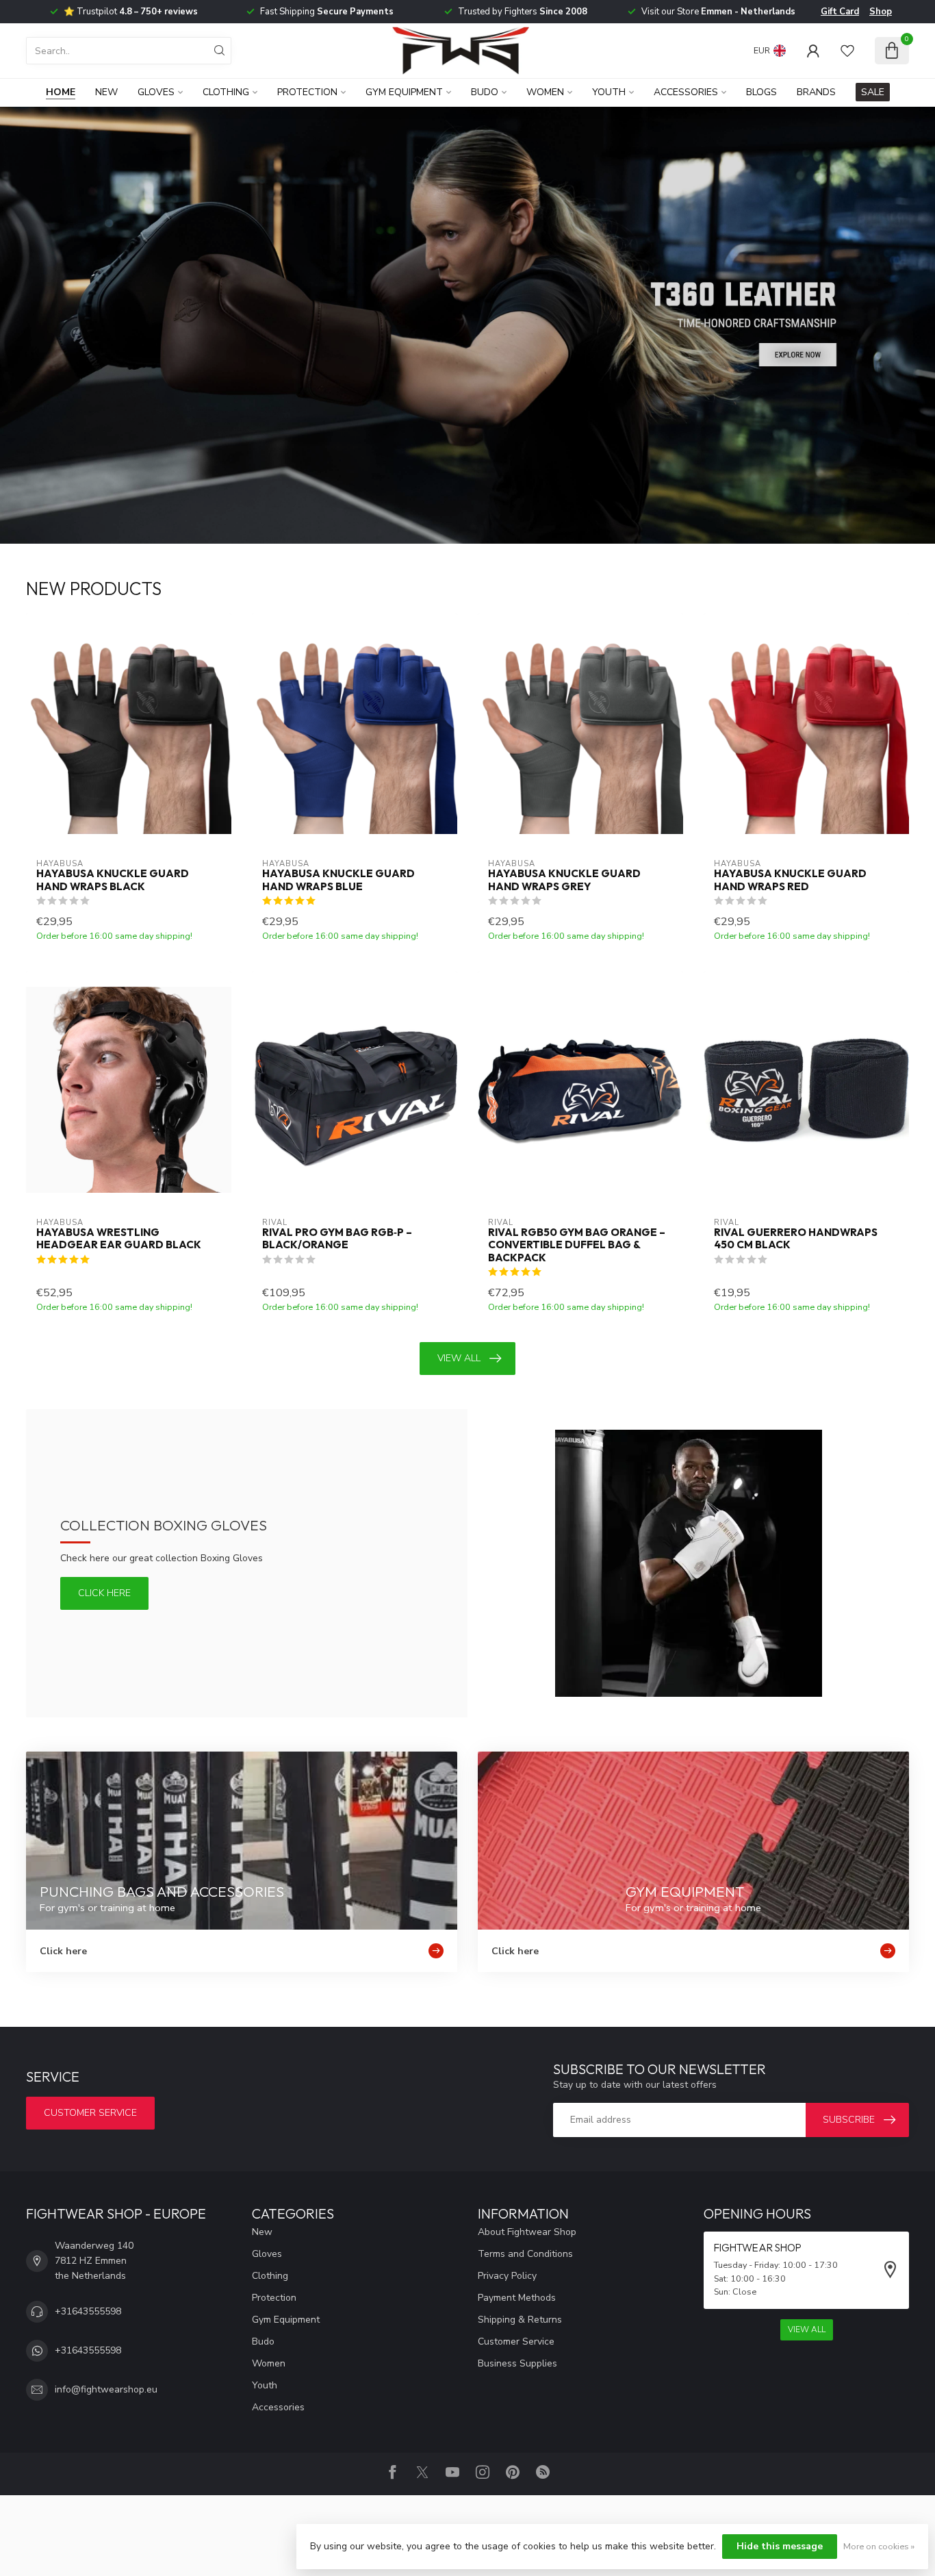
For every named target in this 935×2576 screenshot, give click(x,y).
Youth (609, 92)
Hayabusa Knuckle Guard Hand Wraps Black (113, 880)
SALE (873, 92)
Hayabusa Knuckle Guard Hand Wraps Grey (564, 880)
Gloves (156, 92)
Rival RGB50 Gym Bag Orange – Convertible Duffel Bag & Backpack (577, 1245)
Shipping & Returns (520, 2320)
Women (545, 92)
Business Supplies (517, 2363)
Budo (485, 92)
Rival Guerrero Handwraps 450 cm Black (796, 1239)
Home (61, 92)
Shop (881, 12)
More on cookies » (879, 2546)
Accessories (686, 92)
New (106, 92)
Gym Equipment (404, 92)
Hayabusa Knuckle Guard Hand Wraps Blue (338, 880)
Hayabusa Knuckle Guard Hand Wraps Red (790, 880)
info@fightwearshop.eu (106, 2389)
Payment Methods (517, 2298)
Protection (307, 92)
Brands (816, 92)
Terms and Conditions (525, 2254)
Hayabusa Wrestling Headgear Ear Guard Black (119, 1239)
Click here (104, 1593)
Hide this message (780, 2546)
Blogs (761, 92)
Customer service (90, 2113)
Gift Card (840, 12)
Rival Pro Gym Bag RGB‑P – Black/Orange (337, 1239)
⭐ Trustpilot (131, 12)
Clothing (226, 92)
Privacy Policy (507, 2276)
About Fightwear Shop (527, 2232)
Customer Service (516, 2341)
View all (459, 1358)
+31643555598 (88, 2311)
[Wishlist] (847, 51)
